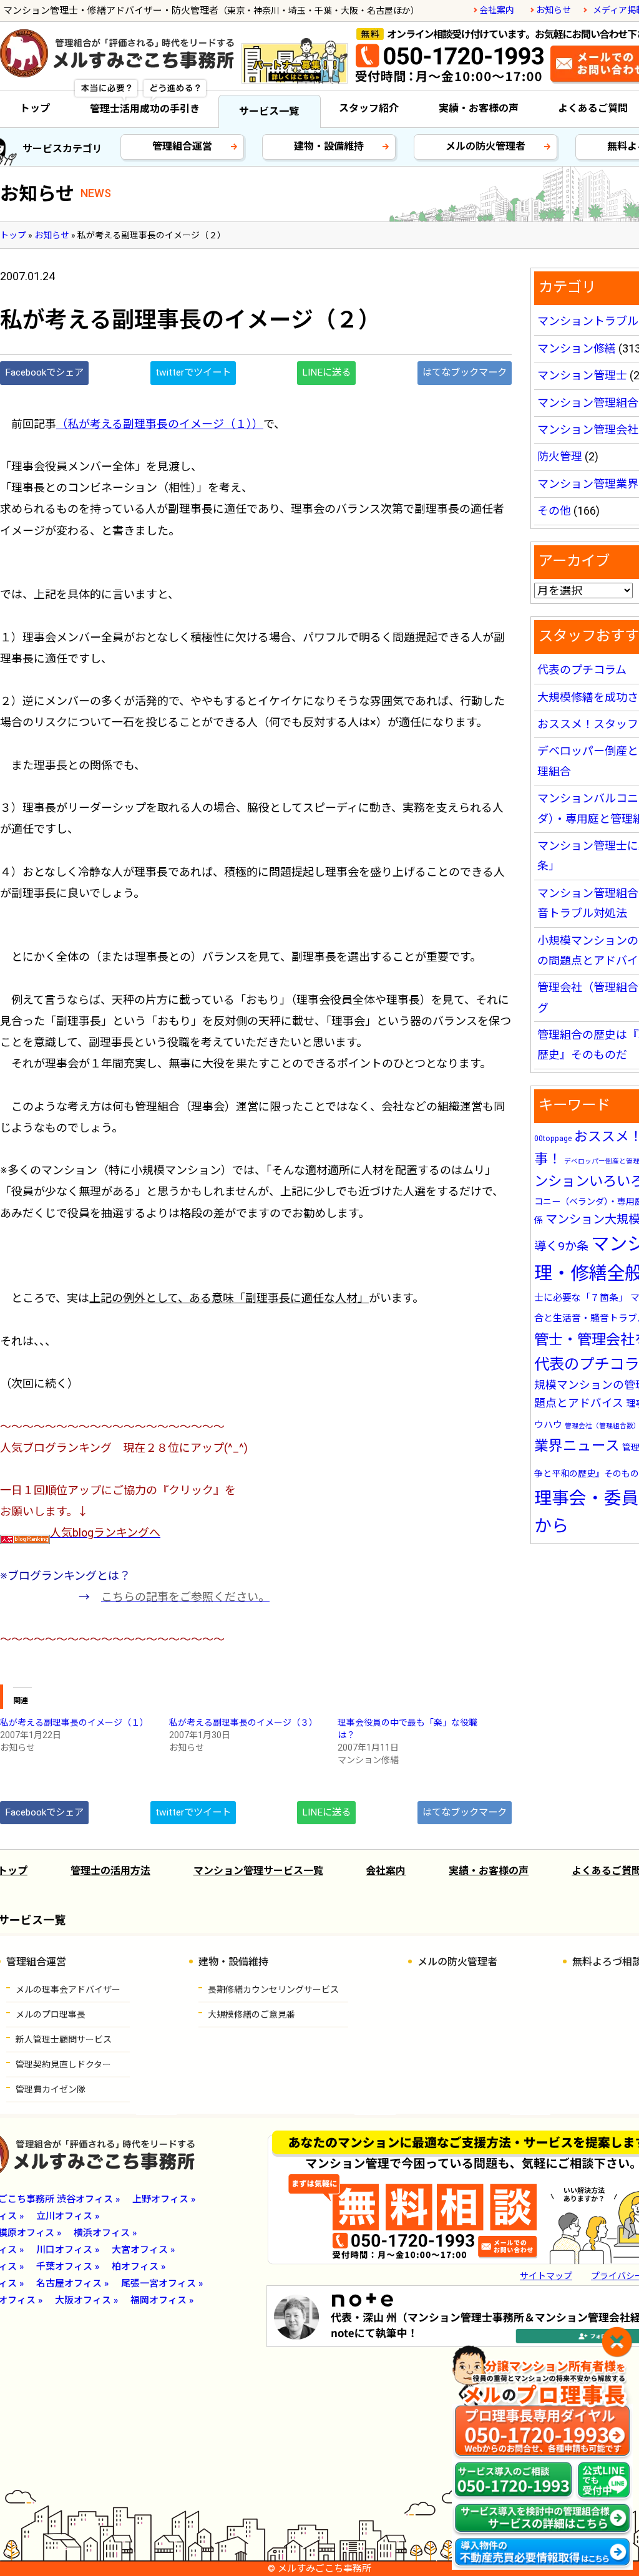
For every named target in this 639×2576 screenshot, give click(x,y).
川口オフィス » (68, 2250)
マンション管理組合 (588, 403)
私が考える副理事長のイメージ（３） (243, 1723)
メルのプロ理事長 (51, 2015)
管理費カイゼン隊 (51, 2089)
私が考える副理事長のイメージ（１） (74, 1723)
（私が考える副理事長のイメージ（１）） (160, 424)
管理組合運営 (182, 146)
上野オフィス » (164, 2199)
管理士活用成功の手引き (145, 109)
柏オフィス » (139, 2267)
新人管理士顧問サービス (64, 2039)
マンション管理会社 (588, 430)
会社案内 (497, 10)
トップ (35, 108)
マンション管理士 (582, 375)
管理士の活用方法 (110, 1871)
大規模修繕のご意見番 (251, 2015)
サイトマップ (546, 2276)
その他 (554, 511)
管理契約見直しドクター (63, 2064)
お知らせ (554, 10)
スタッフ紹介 (369, 108)
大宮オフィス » (143, 2250)
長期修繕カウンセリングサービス (273, 1990)
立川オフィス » (68, 2216)
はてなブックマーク (465, 372)
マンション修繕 (577, 348)
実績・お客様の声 (479, 108)
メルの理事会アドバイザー (68, 1990)
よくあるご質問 (593, 108)
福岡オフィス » (162, 2300)
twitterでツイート (193, 372)
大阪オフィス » (86, 2300)
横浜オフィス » (105, 2233)
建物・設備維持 (329, 146)
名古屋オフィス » (72, 2283)
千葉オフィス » (68, 2267)
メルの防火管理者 (485, 146)
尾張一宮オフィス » (162, 2283)
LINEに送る (326, 372)
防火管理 (560, 456)
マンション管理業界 (588, 484)
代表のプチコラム (582, 670)
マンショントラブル (588, 321)
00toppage (553, 1139)
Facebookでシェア (44, 372)
